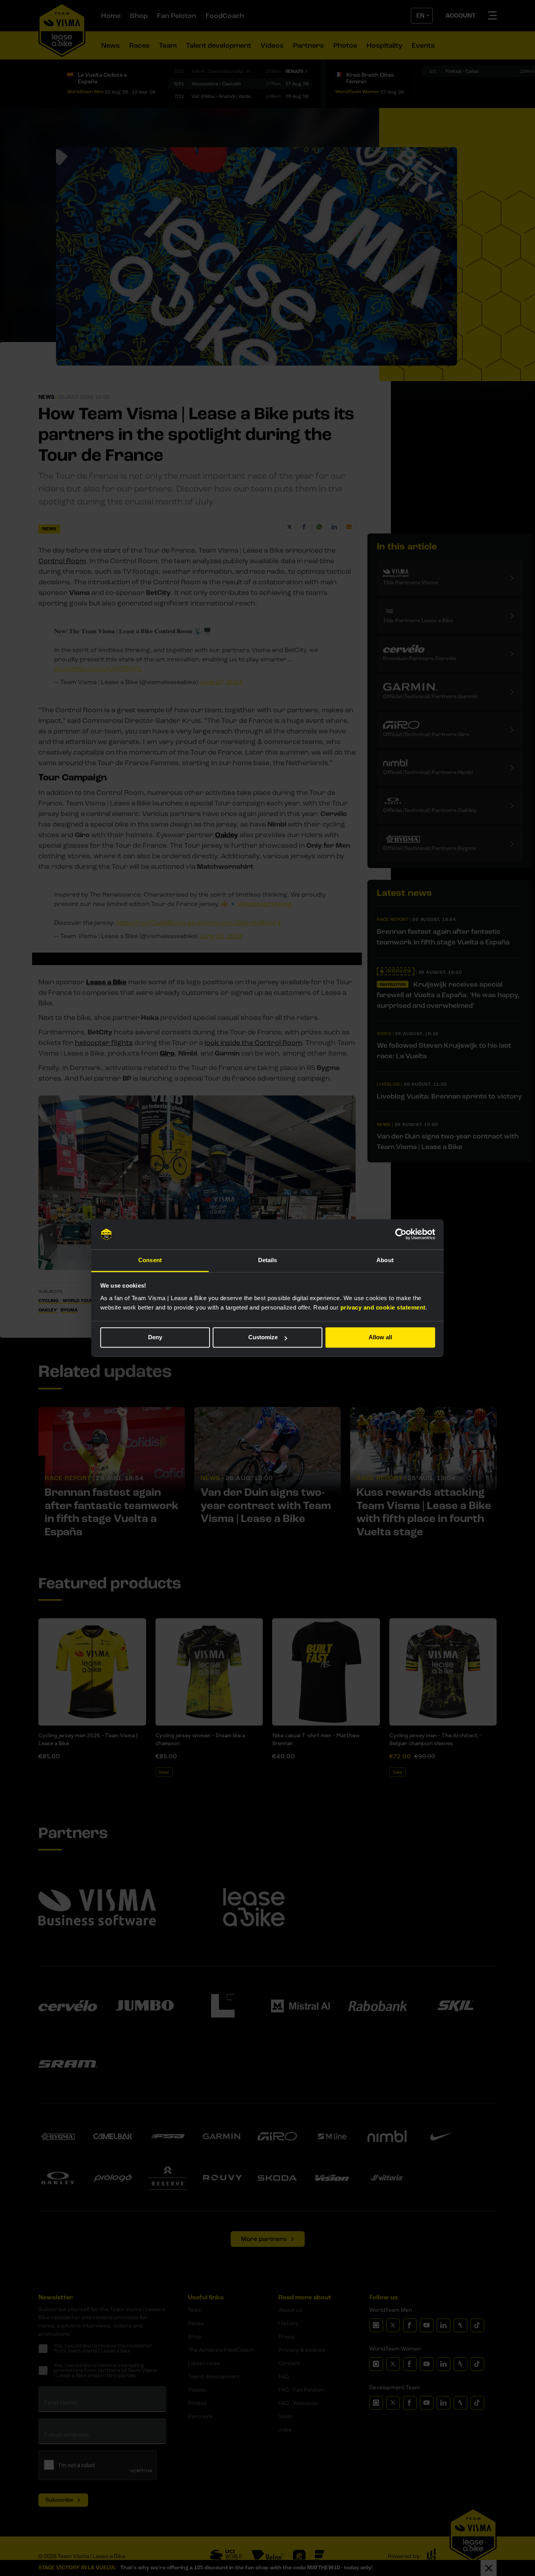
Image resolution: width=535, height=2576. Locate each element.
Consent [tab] (150, 1260)
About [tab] (385, 1260)
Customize (263, 1338)
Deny (155, 1338)
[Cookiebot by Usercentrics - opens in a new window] (401, 1234)
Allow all (380, 1338)
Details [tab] (268, 1260)
